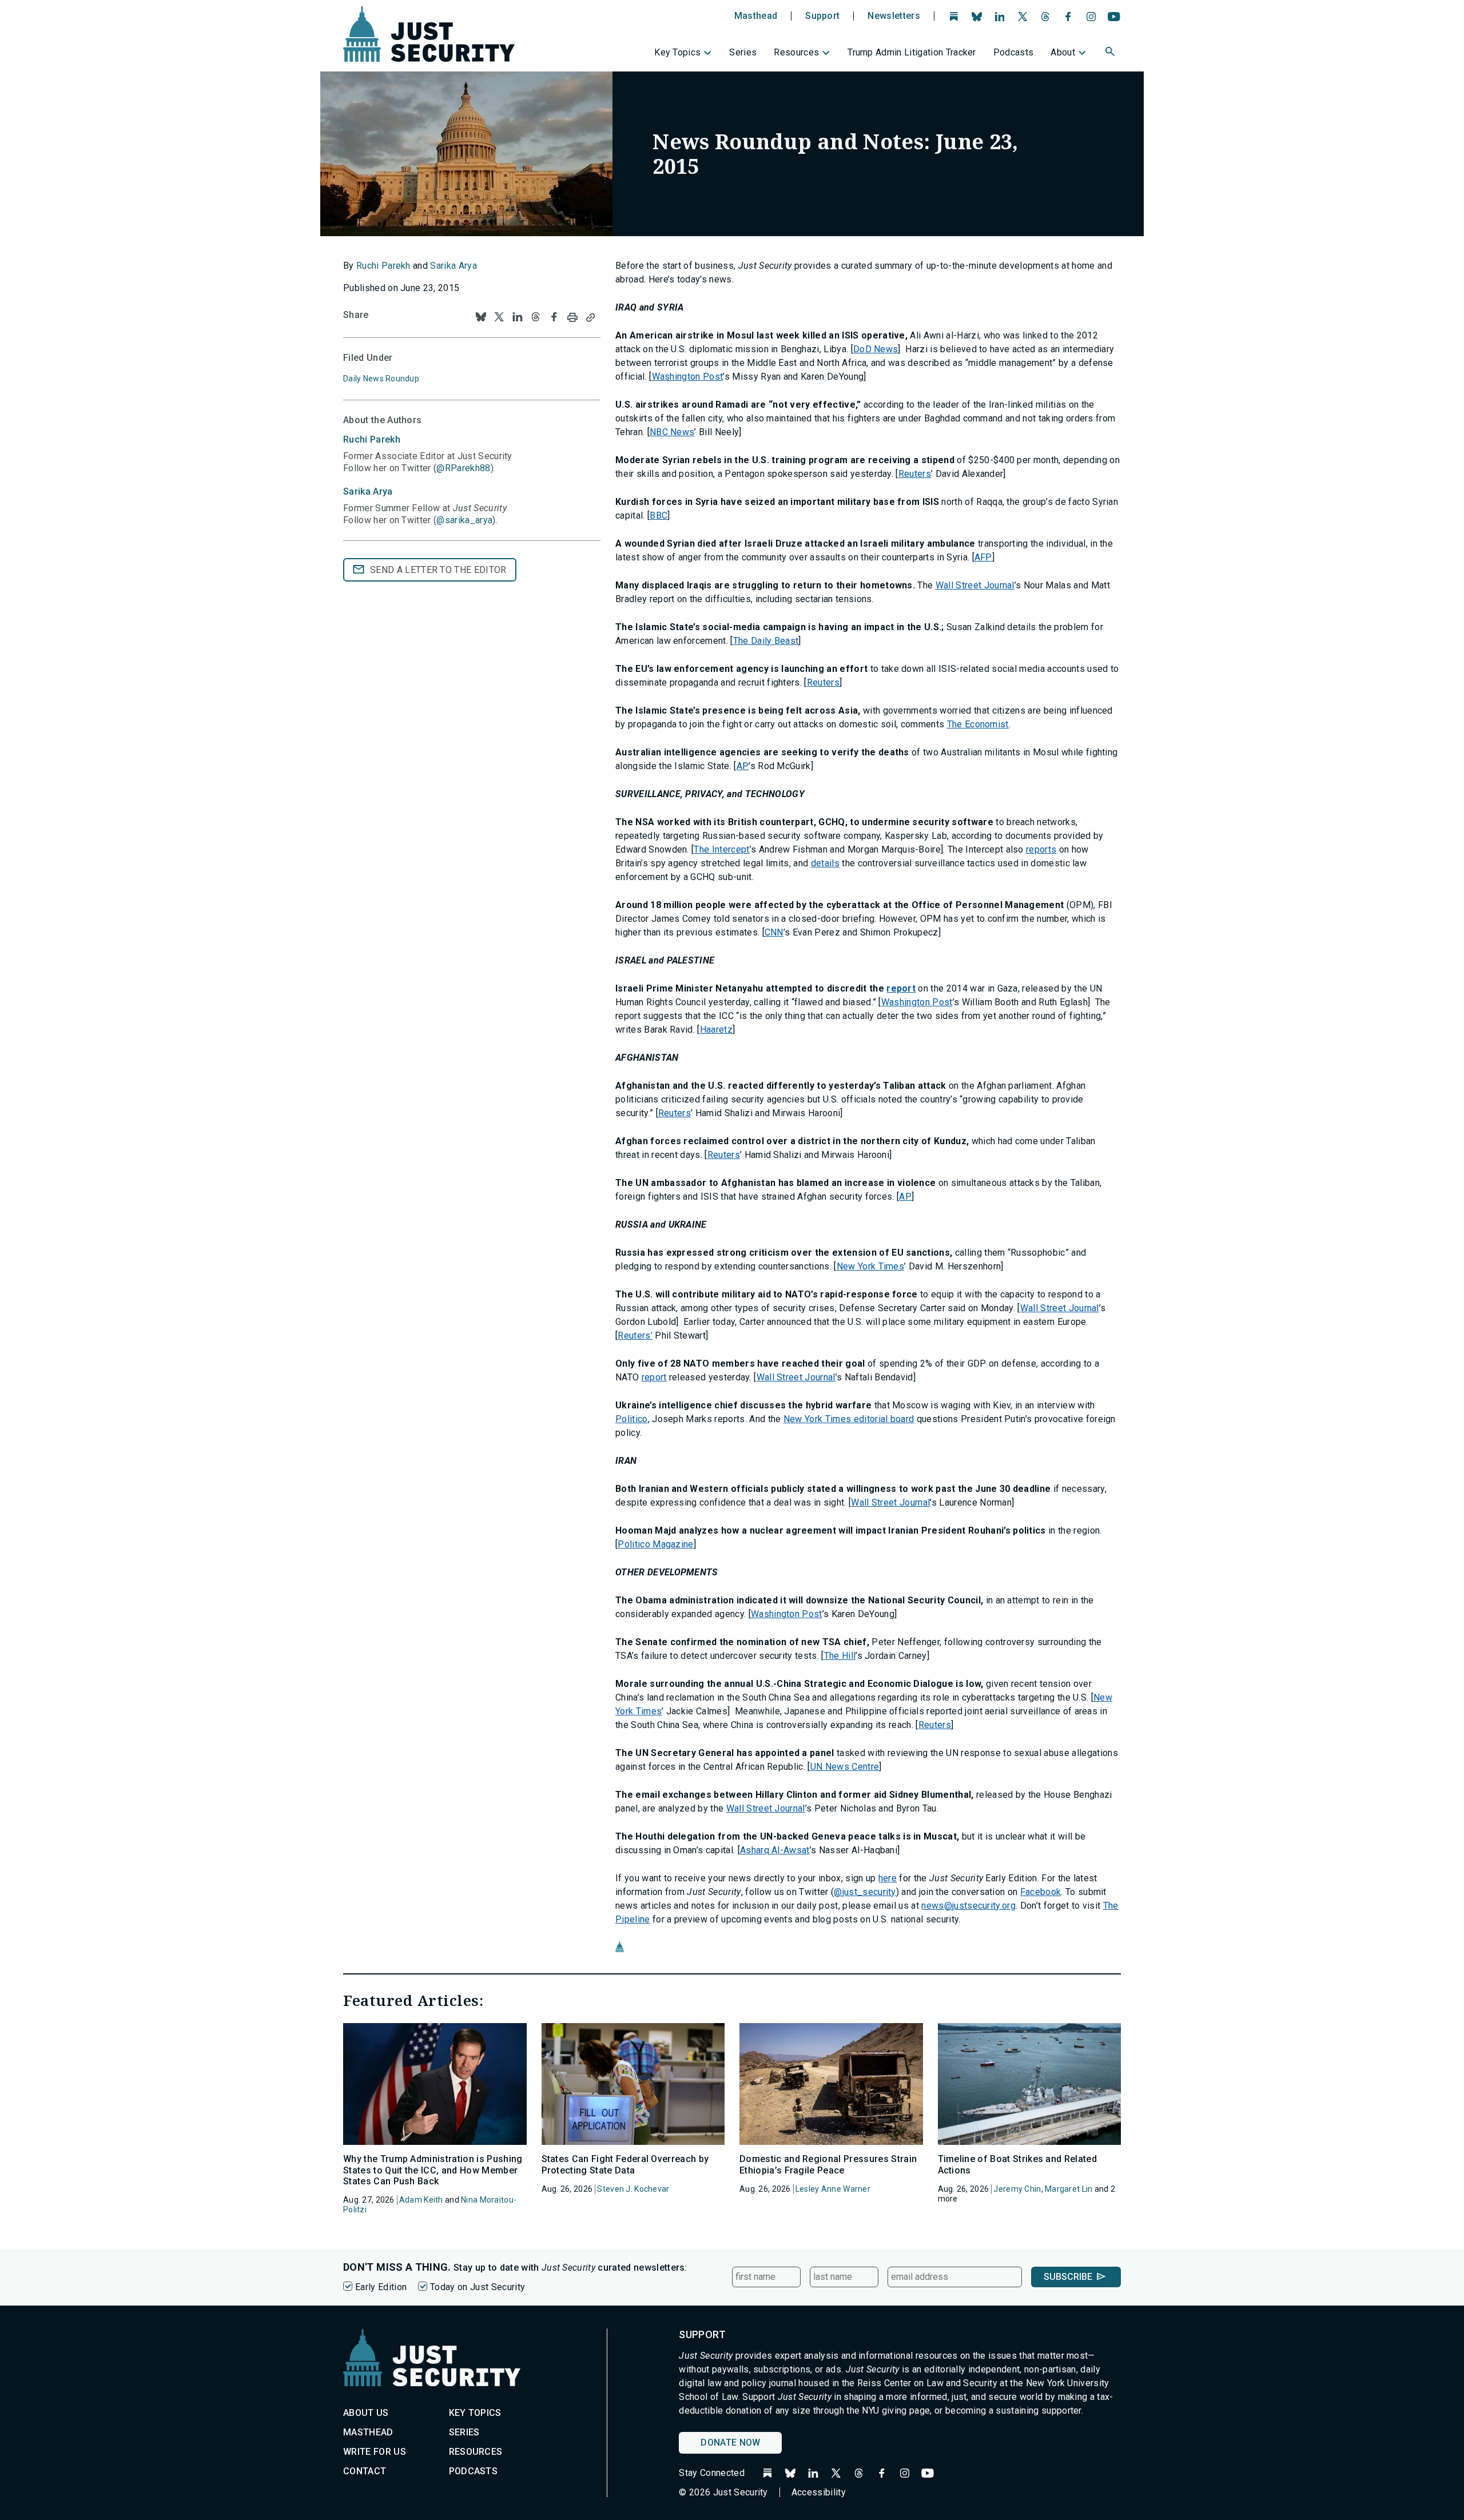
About (1063, 52)
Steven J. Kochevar (633, 2189)
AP (743, 766)
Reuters (915, 474)
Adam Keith (421, 2200)
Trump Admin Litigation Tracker (912, 52)
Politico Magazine (655, 1544)
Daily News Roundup (381, 379)
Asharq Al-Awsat (775, 1850)
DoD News (876, 349)
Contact (365, 2471)
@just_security (865, 1892)
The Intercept (721, 849)
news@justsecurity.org (968, 1906)
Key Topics (677, 52)
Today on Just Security (478, 2287)
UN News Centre (845, 1767)
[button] (1111, 53)
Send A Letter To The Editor (438, 570)
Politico (632, 1419)
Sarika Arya (453, 266)
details (825, 863)
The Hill (840, 1656)
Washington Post (688, 377)
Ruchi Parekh (383, 266)
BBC (659, 515)
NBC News (672, 432)
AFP (983, 557)
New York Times (870, 1266)
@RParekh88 (463, 468)
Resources (796, 52)
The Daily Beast (766, 641)
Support (822, 16)
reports (1041, 849)
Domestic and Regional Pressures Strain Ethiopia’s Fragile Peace (828, 2164)
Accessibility (819, 2492)
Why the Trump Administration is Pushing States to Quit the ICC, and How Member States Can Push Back (433, 2170)
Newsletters (894, 16)
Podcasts (1014, 52)
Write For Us (375, 2452)
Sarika (368, 491)
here (888, 1878)
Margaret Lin (1069, 2189)
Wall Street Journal (975, 585)
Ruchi (372, 439)
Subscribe (1068, 2277)
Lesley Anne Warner (833, 2189)
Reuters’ (635, 1335)
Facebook (1041, 1892)
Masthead (756, 16)
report (901, 988)
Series (743, 52)
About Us (366, 2413)
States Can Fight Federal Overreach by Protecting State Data (625, 2164)
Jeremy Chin (1017, 2189)
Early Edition (381, 2287)
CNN (774, 932)
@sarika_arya (464, 520)
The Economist (978, 724)
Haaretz (716, 1030)
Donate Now (730, 2443)
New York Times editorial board (849, 1419)
